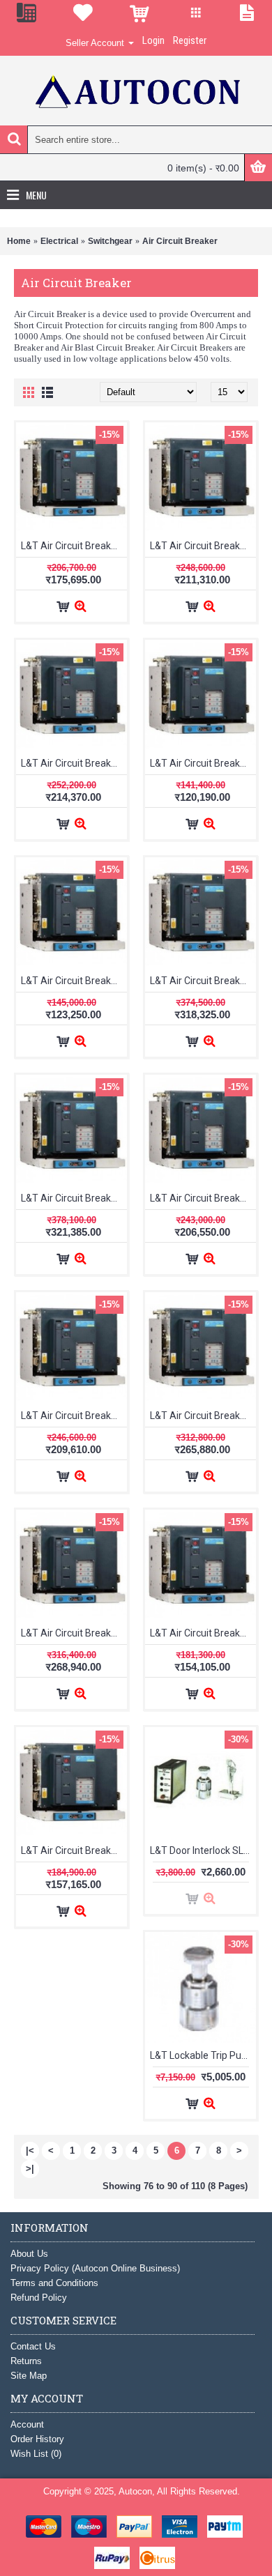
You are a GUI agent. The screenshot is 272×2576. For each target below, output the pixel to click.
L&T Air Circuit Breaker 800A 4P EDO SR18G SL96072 (74, 1198)
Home (19, 241)
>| (30, 2169)
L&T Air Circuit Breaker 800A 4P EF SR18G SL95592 (74, 1416)
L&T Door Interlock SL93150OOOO (203, 1850)
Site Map (29, 2376)
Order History (37, 2439)
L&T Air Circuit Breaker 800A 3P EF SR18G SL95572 (74, 546)
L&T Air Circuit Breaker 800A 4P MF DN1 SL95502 (203, 1633)
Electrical (59, 241)
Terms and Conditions (54, 2283)
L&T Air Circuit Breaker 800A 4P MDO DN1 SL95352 (203, 1416)
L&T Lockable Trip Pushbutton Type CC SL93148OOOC (203, 2055)
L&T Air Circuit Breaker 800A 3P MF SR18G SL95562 (74, 981)
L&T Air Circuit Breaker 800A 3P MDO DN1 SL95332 (203, 546)
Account (27, 2424)
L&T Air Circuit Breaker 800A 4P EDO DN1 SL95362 (203, 981)
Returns (26, 2361)
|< (30, 2150)
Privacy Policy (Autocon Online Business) (95, 2268)
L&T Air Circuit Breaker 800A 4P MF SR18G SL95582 (74, 1850)
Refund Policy (39, 2298)
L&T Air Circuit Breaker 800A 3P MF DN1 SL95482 (203, 763)
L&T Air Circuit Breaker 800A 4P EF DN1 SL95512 (203, 1198)
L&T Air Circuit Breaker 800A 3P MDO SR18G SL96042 (74, 763)
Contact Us (33, 2346)
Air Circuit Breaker (180, 241)
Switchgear (110, 241)
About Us (29, 2254)
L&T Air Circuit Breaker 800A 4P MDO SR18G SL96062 (74, 1633)
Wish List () (36, 2454)
